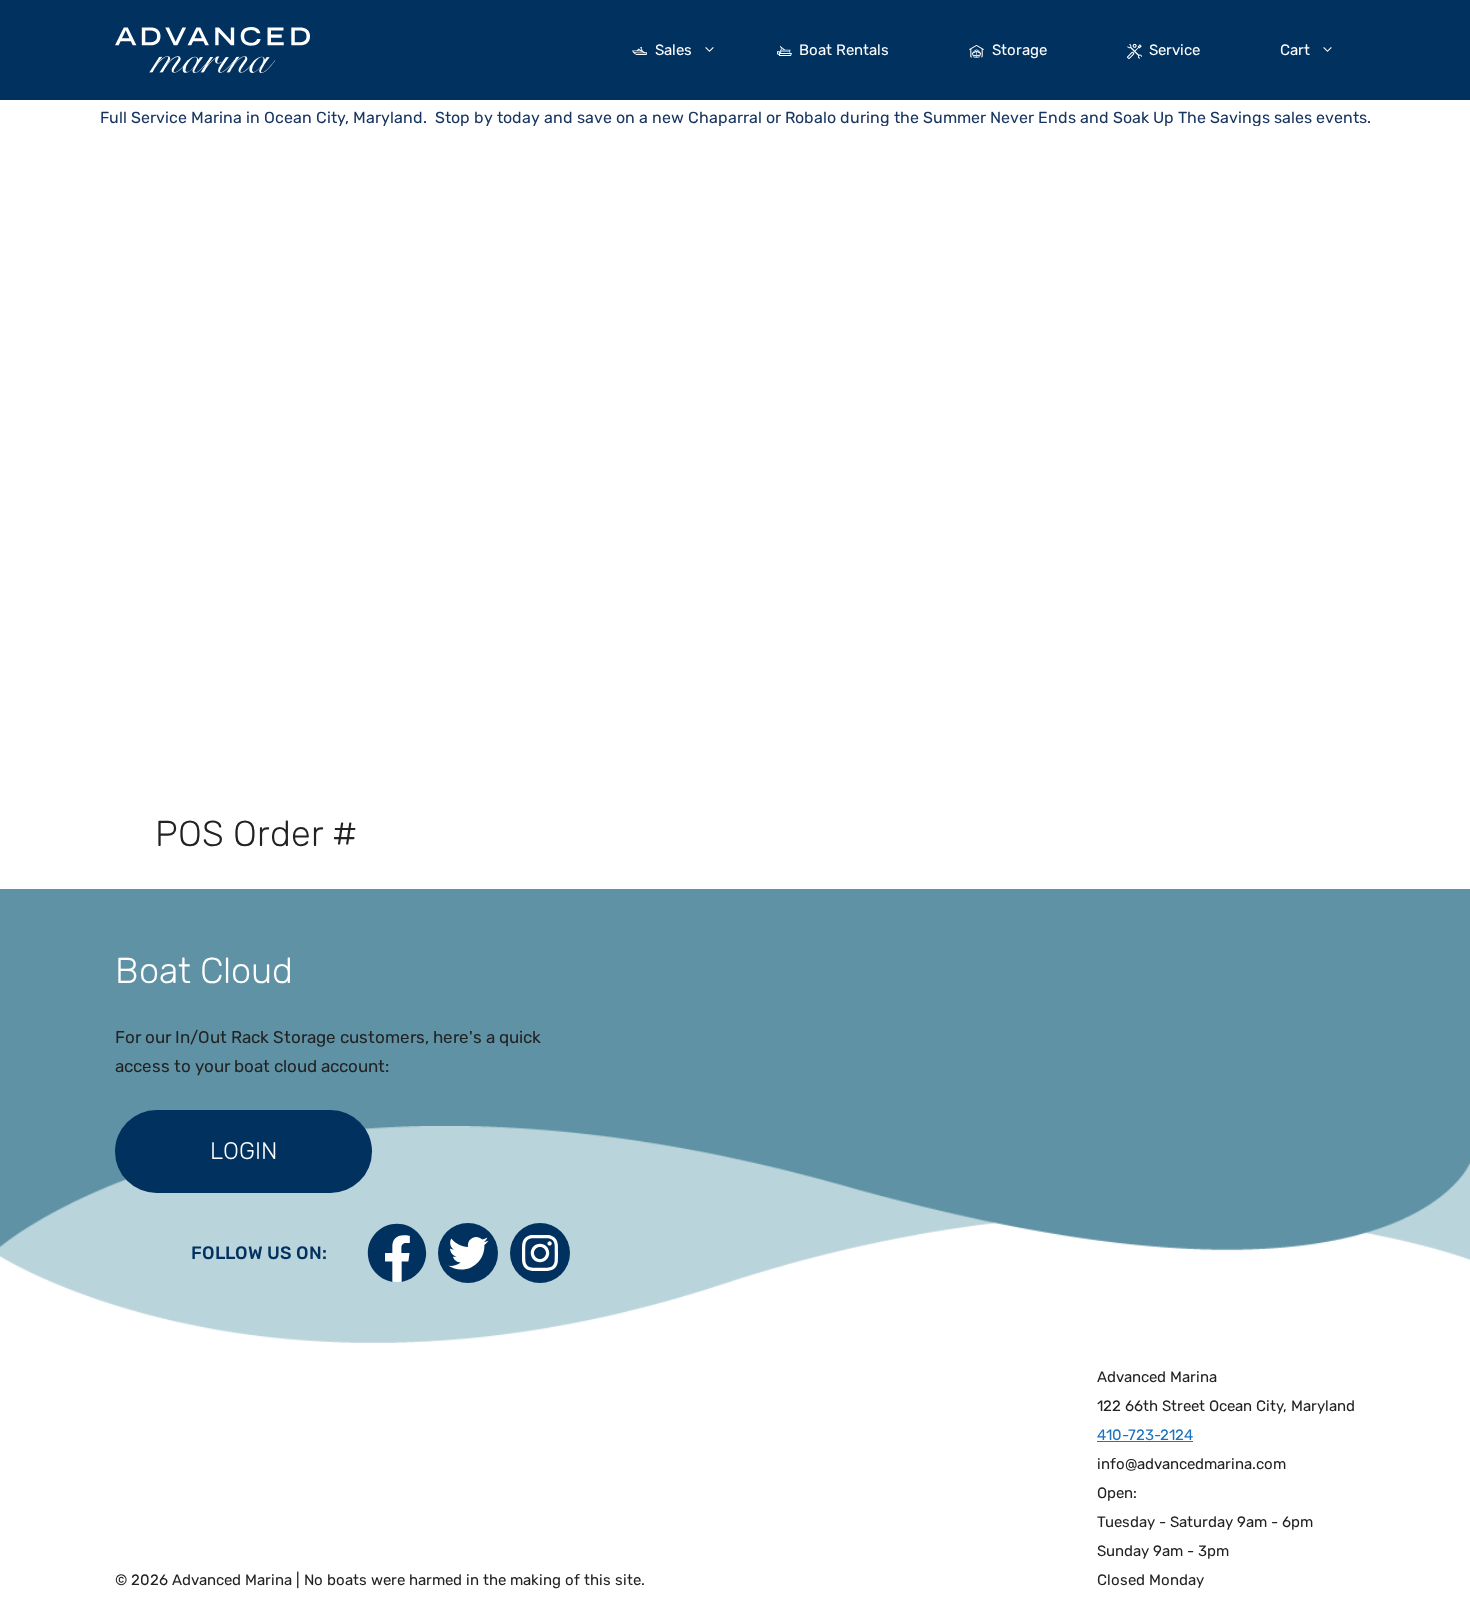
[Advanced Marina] (212, 48)
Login (243, 1151)
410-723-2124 (1145, 1435)
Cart (1295, 50)
